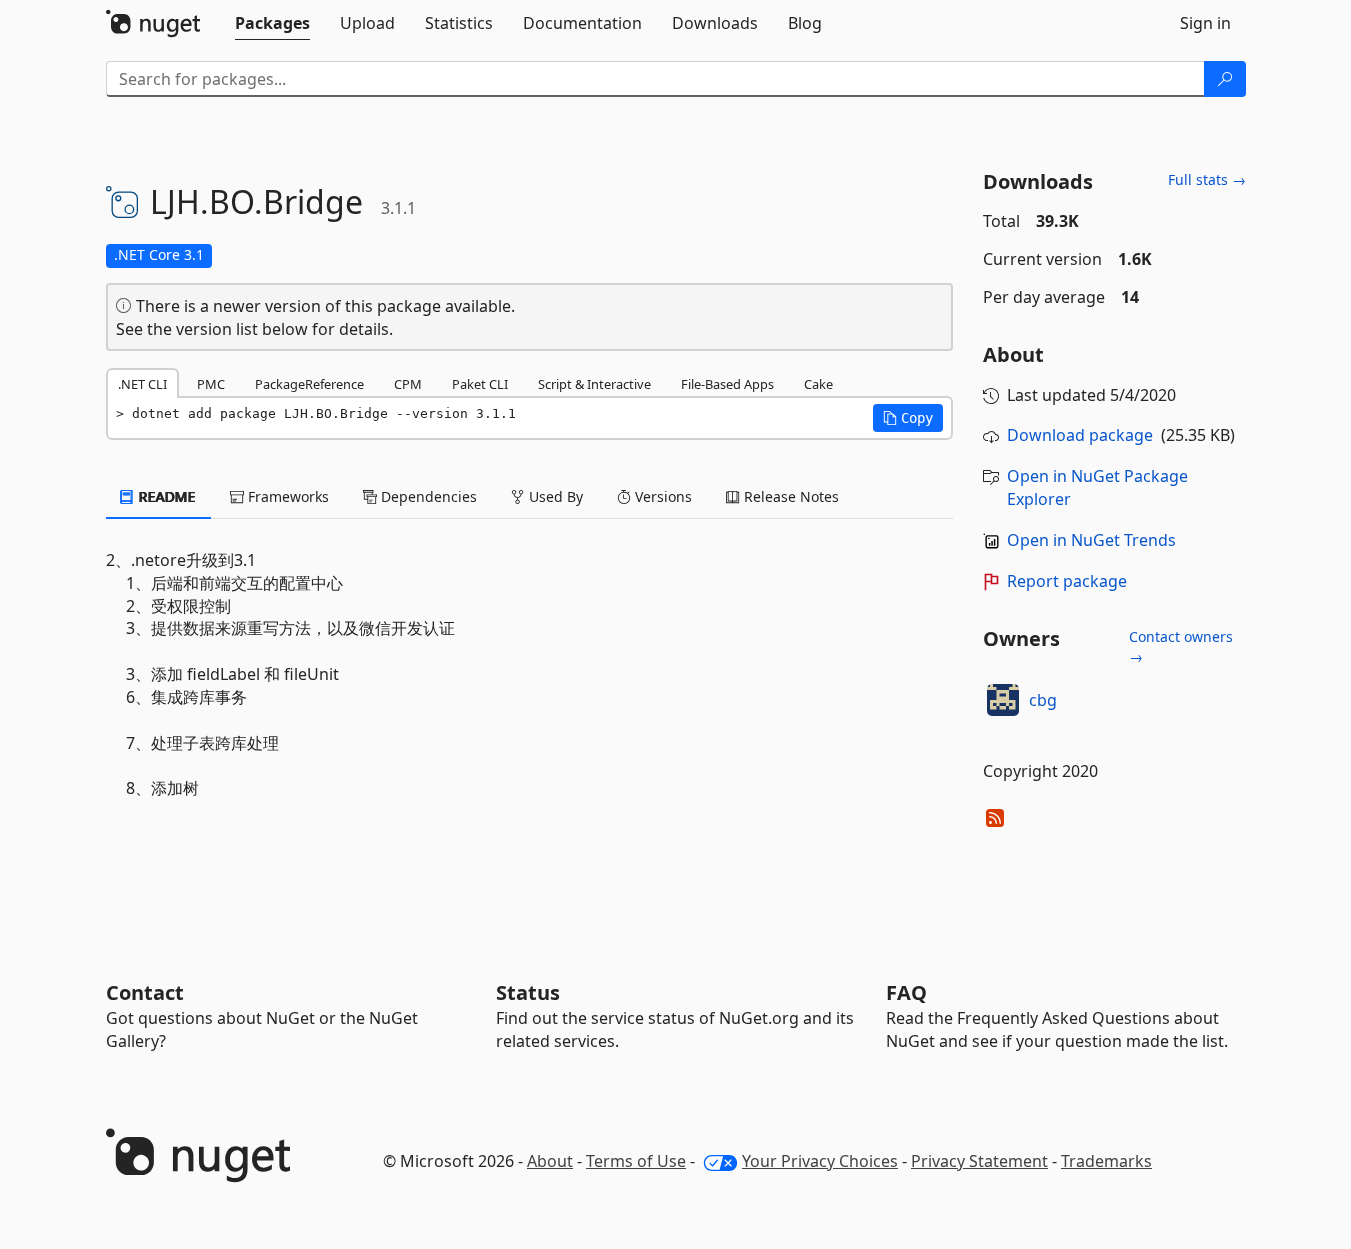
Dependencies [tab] (427, 496)
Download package (1080, 435)
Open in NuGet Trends (1091, 540)
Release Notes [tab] (789, 496)
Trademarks (1106, 1161)
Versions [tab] (661, 496)
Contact (145, 992)
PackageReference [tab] (309, 384)
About (550, 1161)
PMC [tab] (211, 384)
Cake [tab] (818, 384)
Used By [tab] (554, 496)
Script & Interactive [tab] (594, 384)
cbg (1043, 700)
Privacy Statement (979, 1161)
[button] (908, 418)
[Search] (1225, 79)
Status (528, 992)
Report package (1067, 581)
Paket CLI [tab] (480, 384)
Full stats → (1207, 179)
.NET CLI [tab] (142, 384)
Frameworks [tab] (286, 496)
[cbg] (1003, 700)
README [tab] (165, 496)
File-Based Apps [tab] (727, 384)
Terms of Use (636, 1161)
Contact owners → (1181, 646)
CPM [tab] (408, 384)
